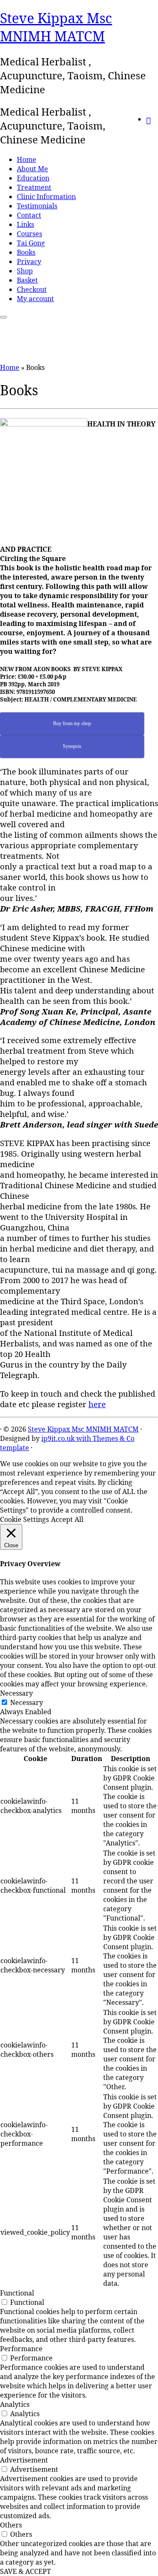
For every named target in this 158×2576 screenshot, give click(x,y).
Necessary (27, 1702)
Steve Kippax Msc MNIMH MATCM (56, 27)
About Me (32, 169)
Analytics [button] (15, 2404)
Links (25, 224)
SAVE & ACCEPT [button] (25, 2571)
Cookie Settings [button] (24, 1519)
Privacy (29, 262)
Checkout (32, 289)
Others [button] (11, 2525)
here (97, 1404)
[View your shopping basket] (152, 118)
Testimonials (37, 206)
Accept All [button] (67, 1519)
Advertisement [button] (24, 2460)
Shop (25, 271)
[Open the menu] (3, 317)
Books (26, 252)
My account (35, 299)
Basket (27, 280)
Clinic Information (46, 197)
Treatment (34, 187)
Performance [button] (21, 2349)
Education (33, 178)
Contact (29, 215)
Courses (29, 234)
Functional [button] (17, 2293)
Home (27, 159)
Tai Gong (31, 243)
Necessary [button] (16, 1693)
